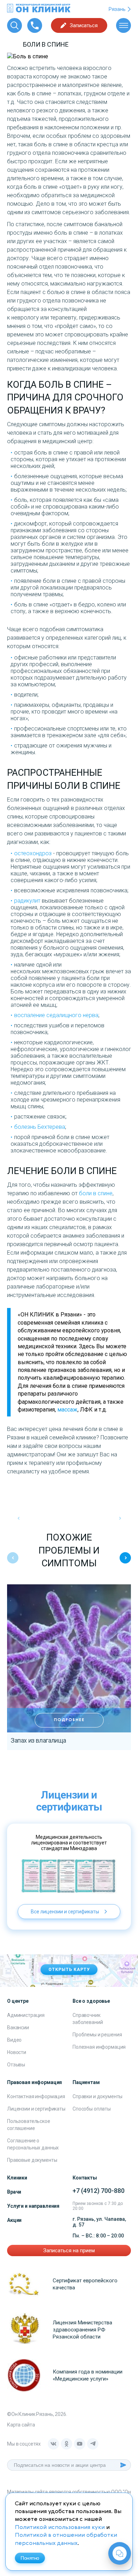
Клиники (17, 2178)
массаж (67, 1410)
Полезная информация (99, 2047)
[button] (125, 1558)
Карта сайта (21, 2425)
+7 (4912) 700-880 (99, 2191)
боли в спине (96, 1193)
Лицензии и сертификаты (36, 2109)
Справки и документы (97, 2096)
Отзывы (16, 2065)
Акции (14, 2220)
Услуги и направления (33, 2206)
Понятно (30, 2558)
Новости (17, 2052)
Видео (14, 2040)
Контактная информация (36, 2096)
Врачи (14, 2192)
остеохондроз (33, 853)
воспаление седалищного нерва (56, 1015)
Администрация (26, 2015)
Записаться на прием (69, 2251)
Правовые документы (32, 2160)
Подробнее (69, 1720)
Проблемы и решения (97, 2035)
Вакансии (18, 2028)
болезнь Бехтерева (40, 1127)
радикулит (27, 901)
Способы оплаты (92, 2109)
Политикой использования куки (60, 2528)
